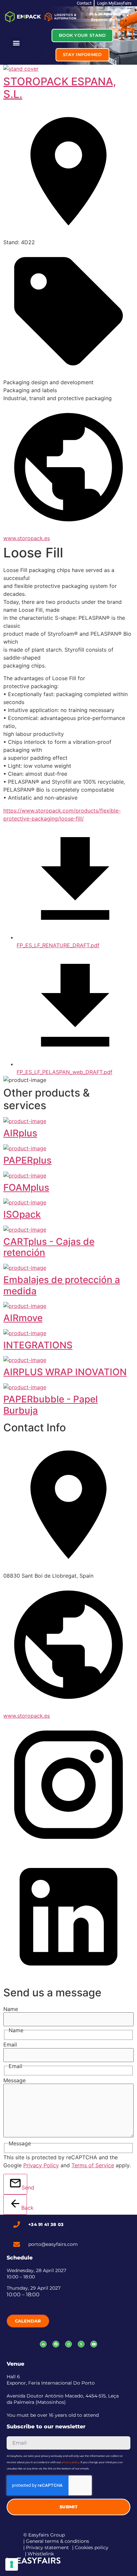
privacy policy (70, 2462)
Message (14, 2080)
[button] (16, 43)
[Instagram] (68, 2344)
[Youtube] (94, 2344)
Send (24, 2187)
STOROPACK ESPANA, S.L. (60, 88)
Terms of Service (93, 2165)
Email (10, 2044)
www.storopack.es (27, 538)
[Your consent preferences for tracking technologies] (12, 2564)
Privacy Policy (41, 2165)
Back (24, 2208)
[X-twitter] (81, 2344)
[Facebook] (56, 2344)
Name (11, 2009)
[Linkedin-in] (43, 2344)
